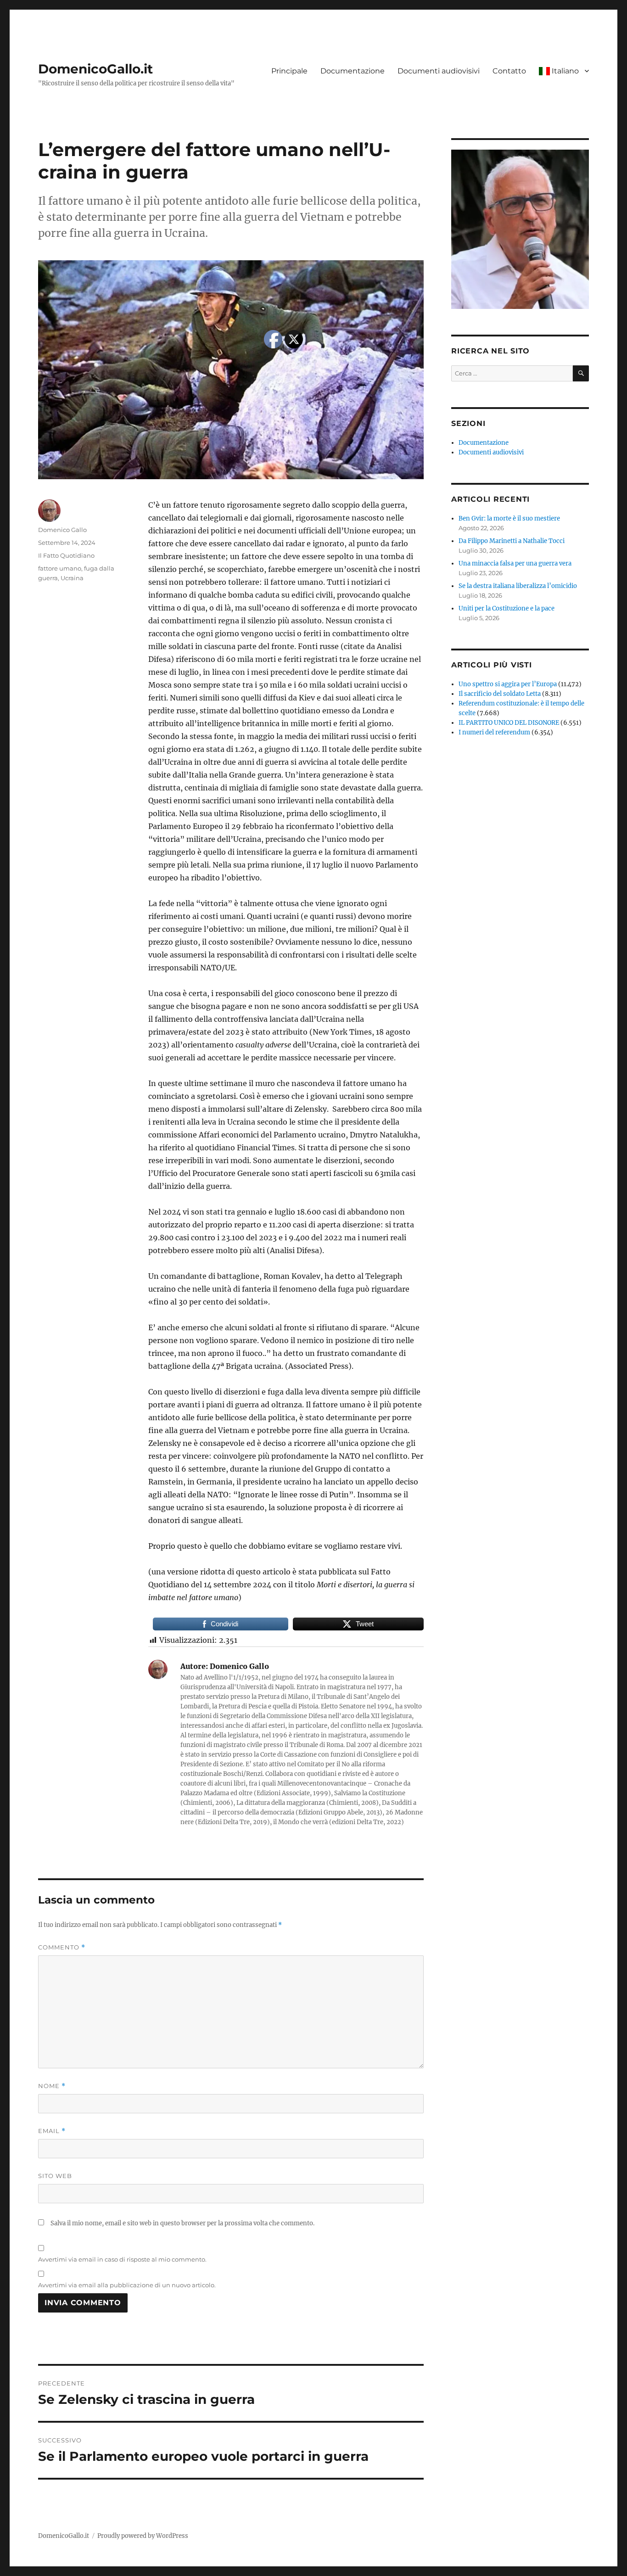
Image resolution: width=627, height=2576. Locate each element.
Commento (62, 1947)
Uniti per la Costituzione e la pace (507, 608)
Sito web (55, 2176)
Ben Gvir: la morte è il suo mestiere (509, 518)
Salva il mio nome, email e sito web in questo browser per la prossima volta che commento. (182, 2223)
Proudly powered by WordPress (143, 2536)
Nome (52, 2086)
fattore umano (60, 568)
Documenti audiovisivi (439, 71)
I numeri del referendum (494, 732)
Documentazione (353, 71)
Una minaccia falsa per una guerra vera (515, 563)
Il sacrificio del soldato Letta (500, 694)
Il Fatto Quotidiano (66, 555)
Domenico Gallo (62, 530)
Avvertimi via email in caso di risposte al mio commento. (122, 2259)
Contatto (509, 71)
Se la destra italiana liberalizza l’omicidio (518, 586)
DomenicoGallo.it (95, 69)
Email (52, 2131)
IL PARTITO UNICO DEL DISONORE (509, 723)
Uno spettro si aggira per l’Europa (508, 684)
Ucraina (72, 578)
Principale (289, 71)
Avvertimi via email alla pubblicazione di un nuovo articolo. (127, 2285)
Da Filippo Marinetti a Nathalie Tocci (512, 541)
